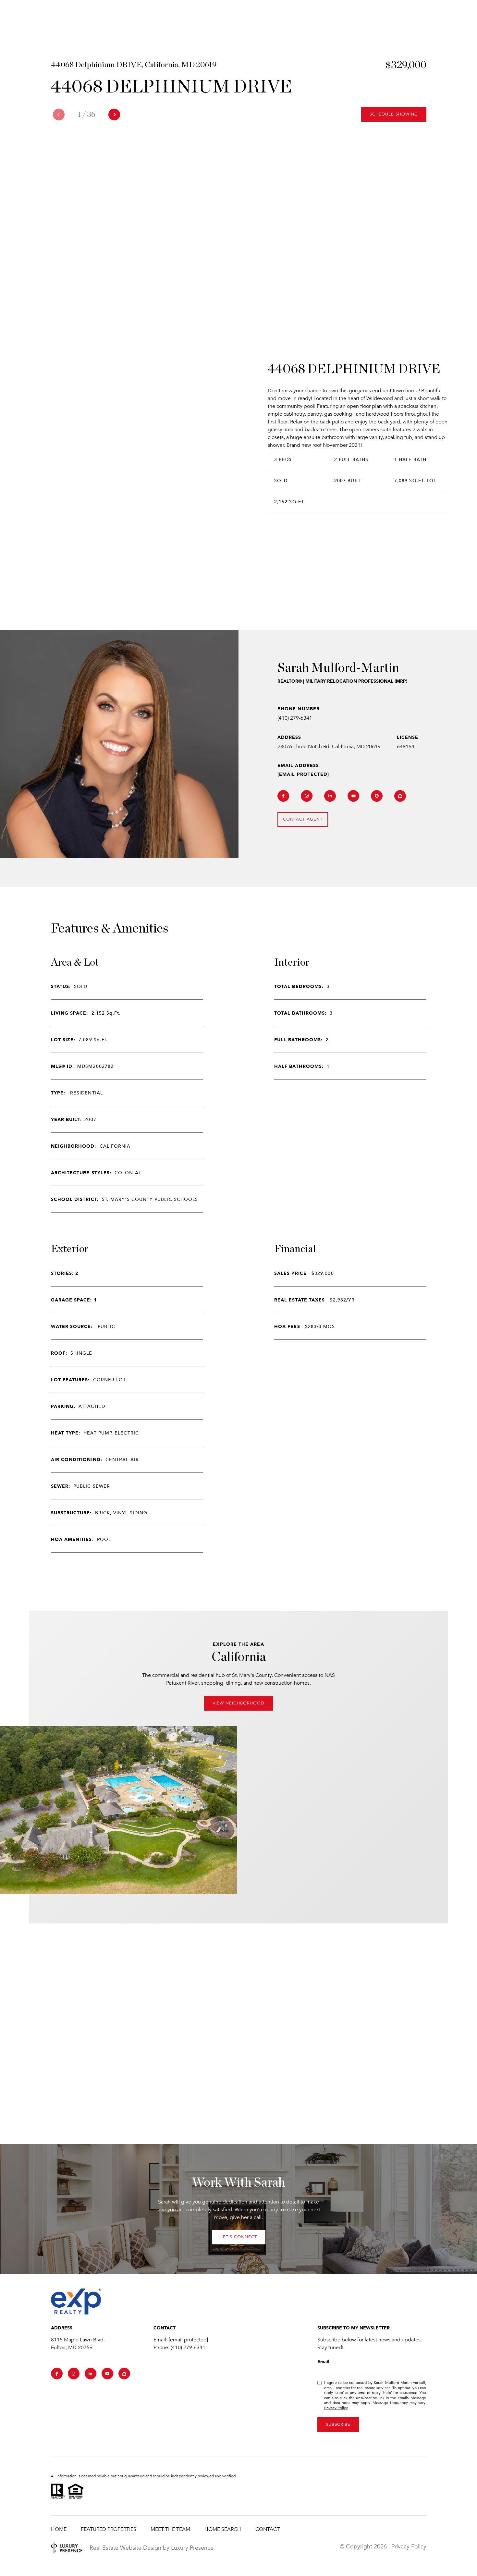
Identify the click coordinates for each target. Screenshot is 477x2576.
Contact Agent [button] (303, 819)
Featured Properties (109, 2529)
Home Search (223, 2529)
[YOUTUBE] (353, 796)
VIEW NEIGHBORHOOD (238, 1703)
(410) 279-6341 (295, 718)
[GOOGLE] (377, 796)
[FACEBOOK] (283, 796)
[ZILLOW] (400, 796)
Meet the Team (170, 2529)
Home (59, 2529)
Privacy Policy (336, 2408)
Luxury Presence (192, 2548)
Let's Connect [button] (239, 2237)
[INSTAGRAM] (307, 796)
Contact (268, 2529)
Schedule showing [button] (394, 114)
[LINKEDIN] (330, 796)
